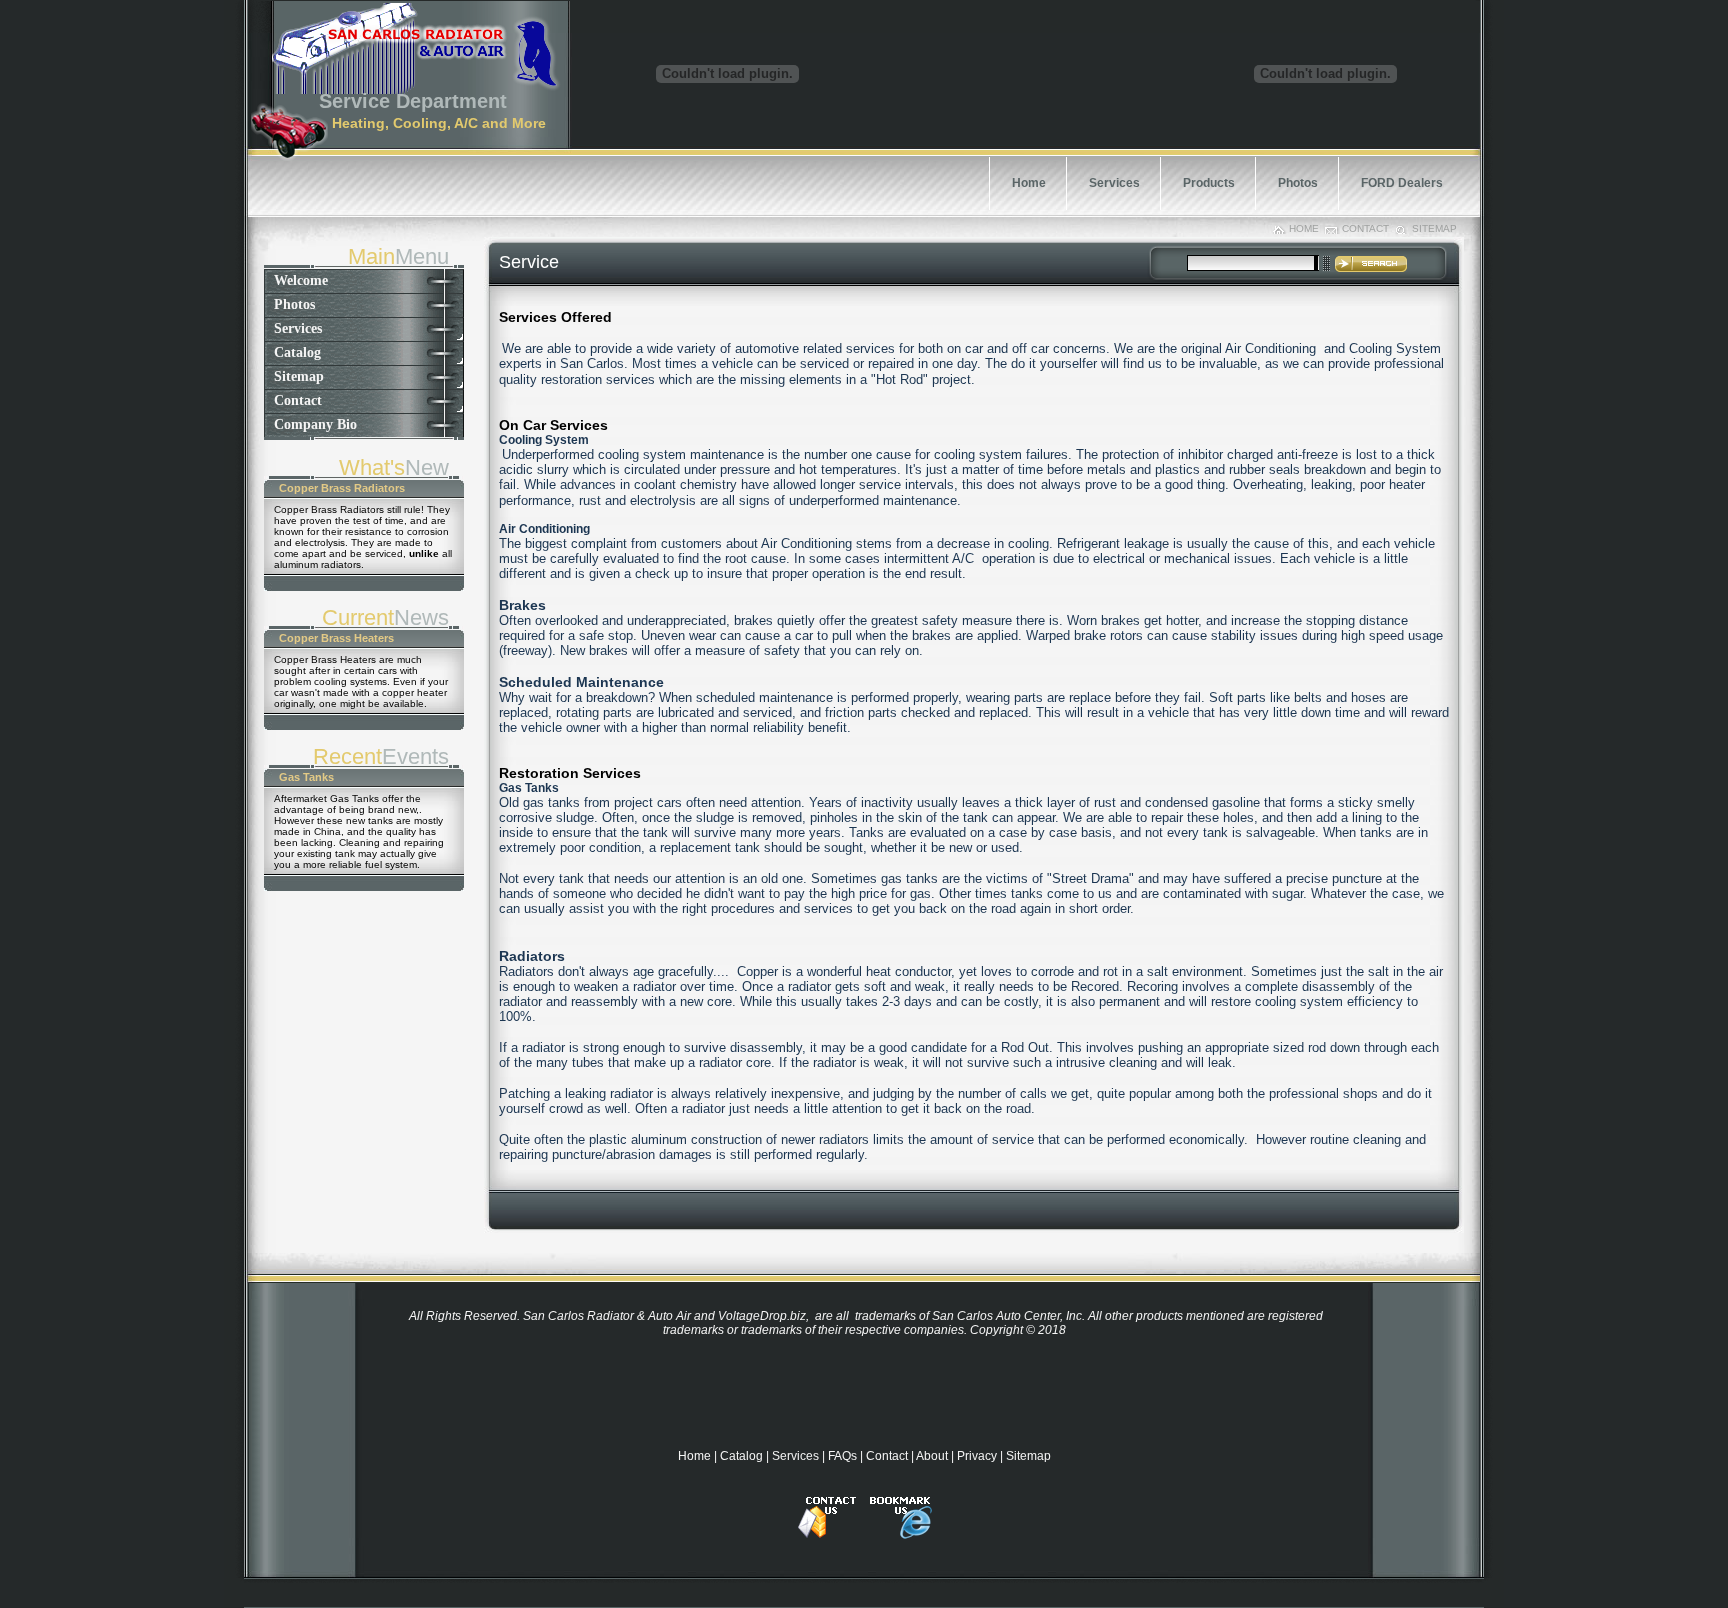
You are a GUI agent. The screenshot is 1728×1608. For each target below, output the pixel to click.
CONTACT (1365, 228)
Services (298, 328)
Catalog (297, 352)
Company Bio (315, 424)
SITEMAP (1434, 228)
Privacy (977, 1456)
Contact (298, 400)
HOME (1304, 228)
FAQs (842, 1456)
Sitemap (299, 376)
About (932, 1456)
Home (694, 1456)
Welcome (301, 280)
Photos (294, 304)
